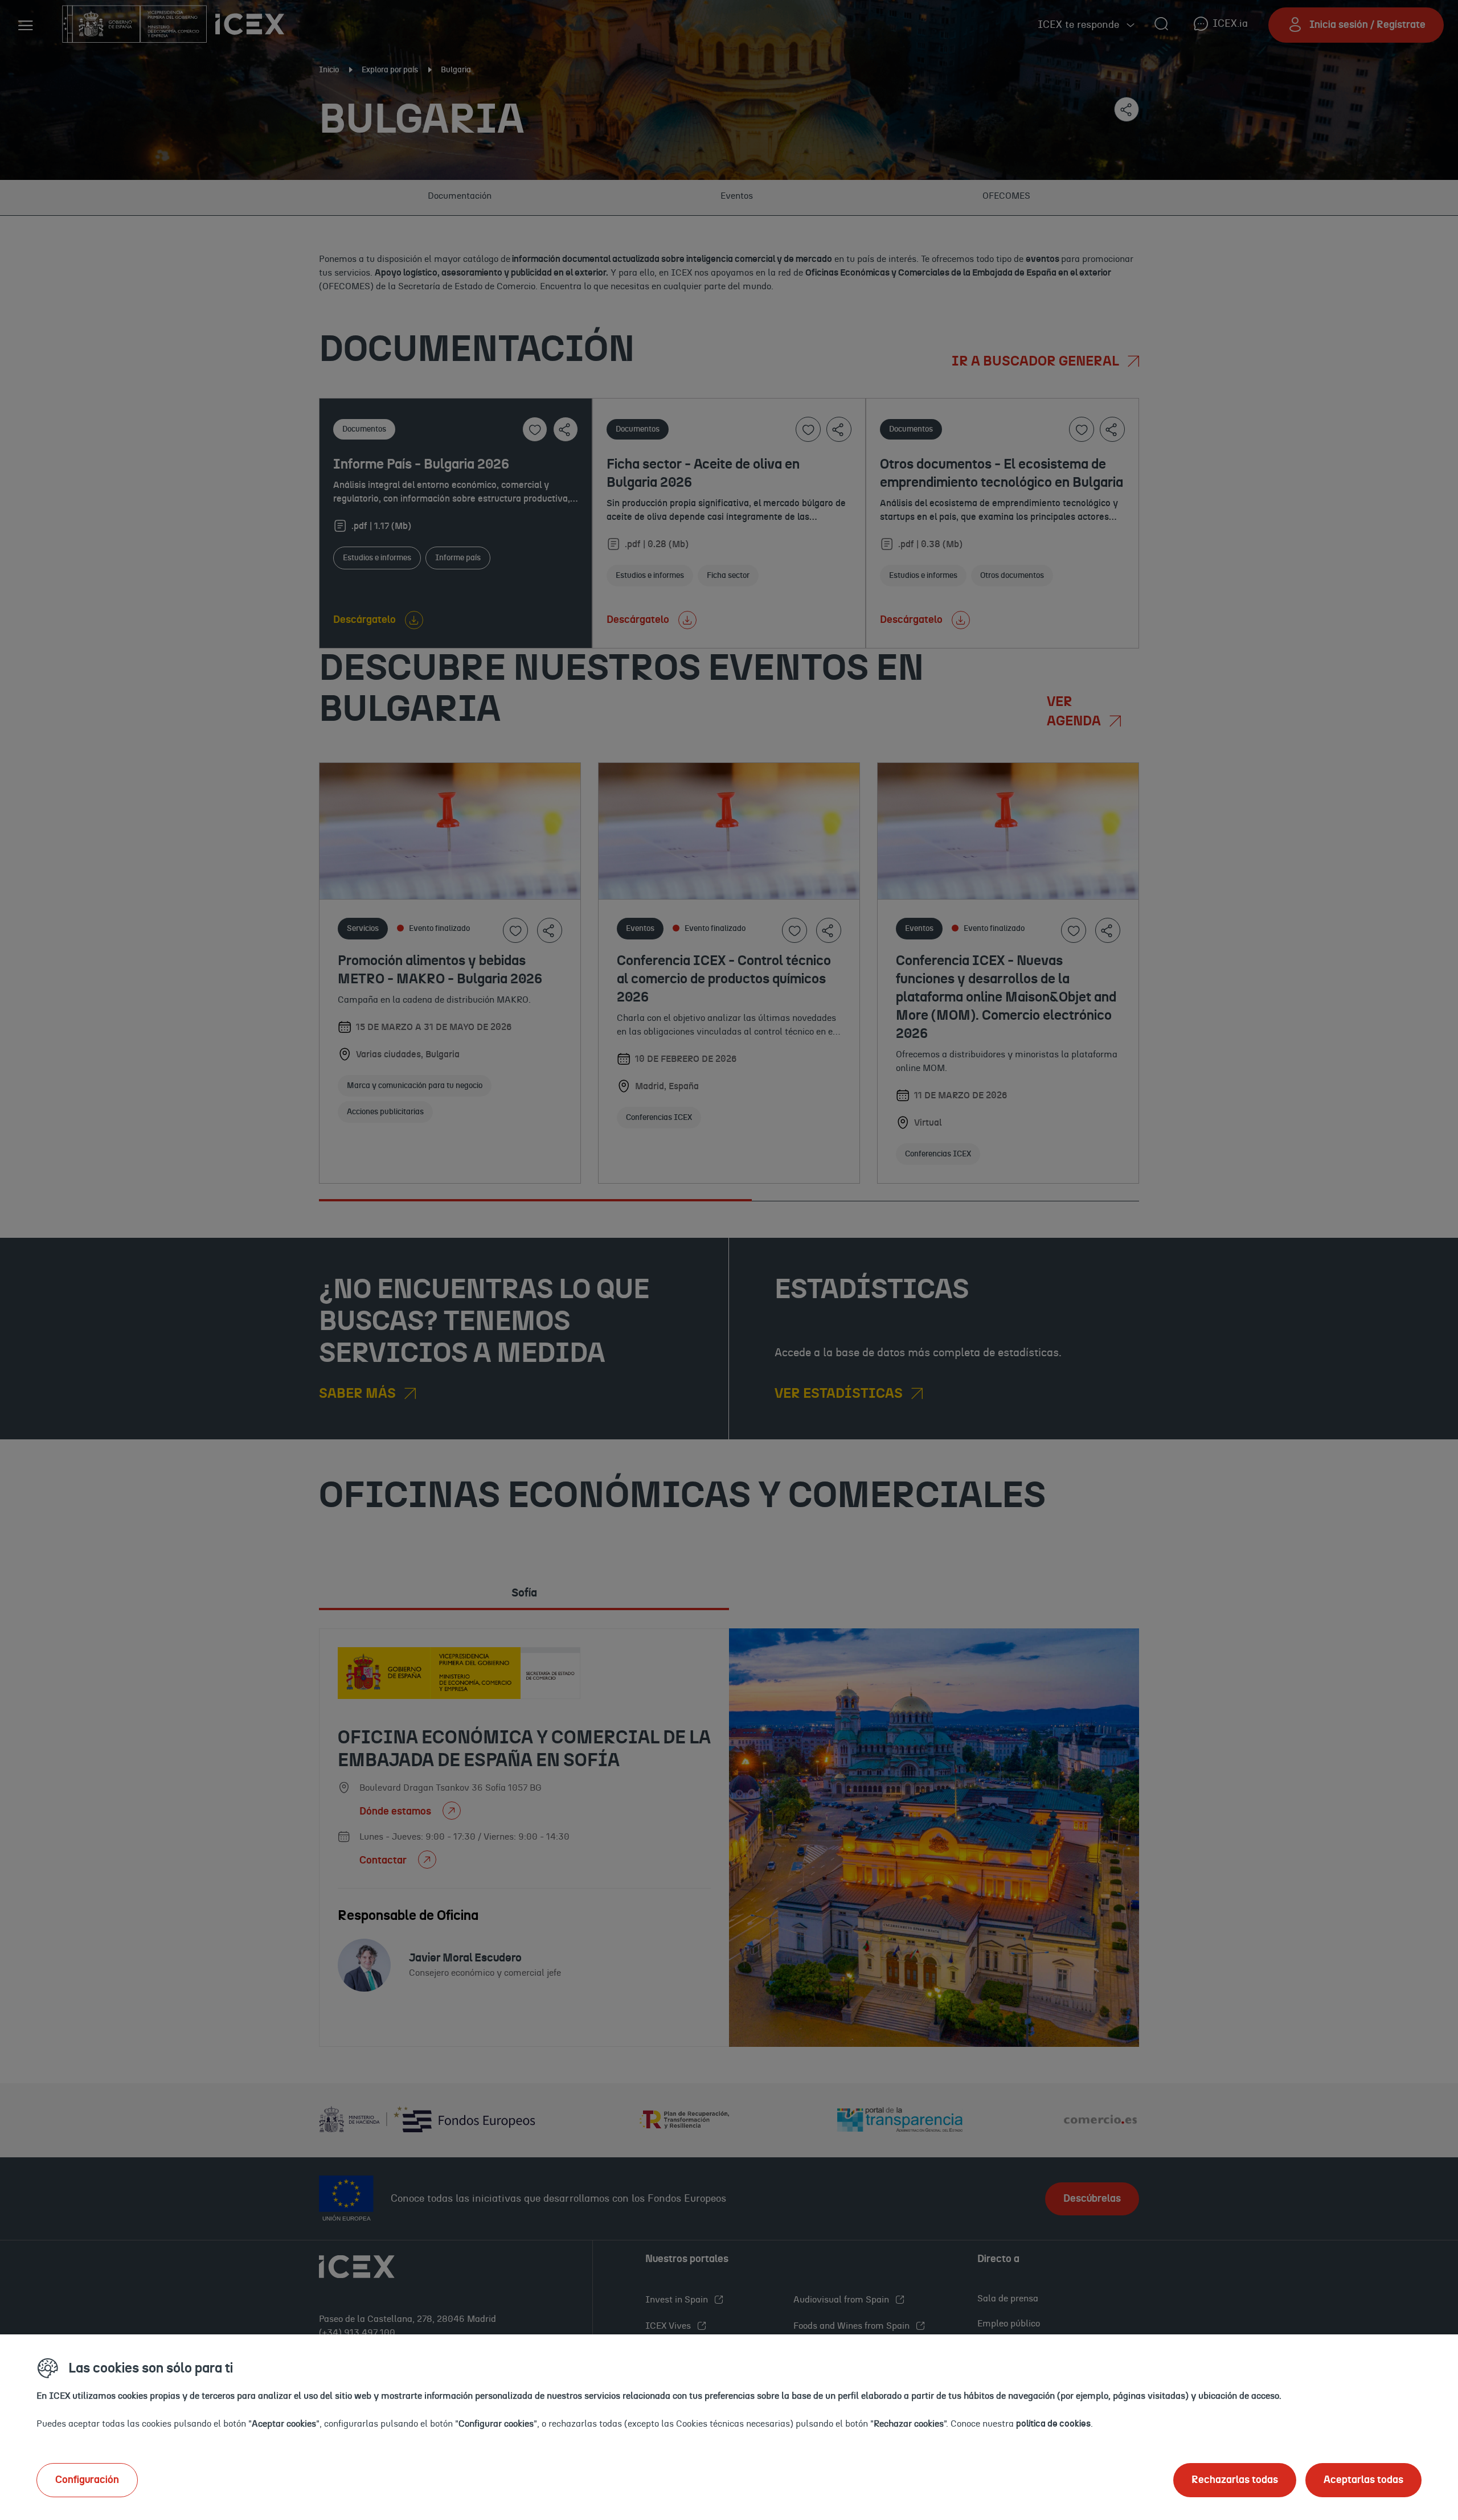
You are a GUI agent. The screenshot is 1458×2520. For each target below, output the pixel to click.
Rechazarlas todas (1235, 2480)
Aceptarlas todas (1363, 2480)
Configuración (87, 2480)
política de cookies (1053, 2424)
